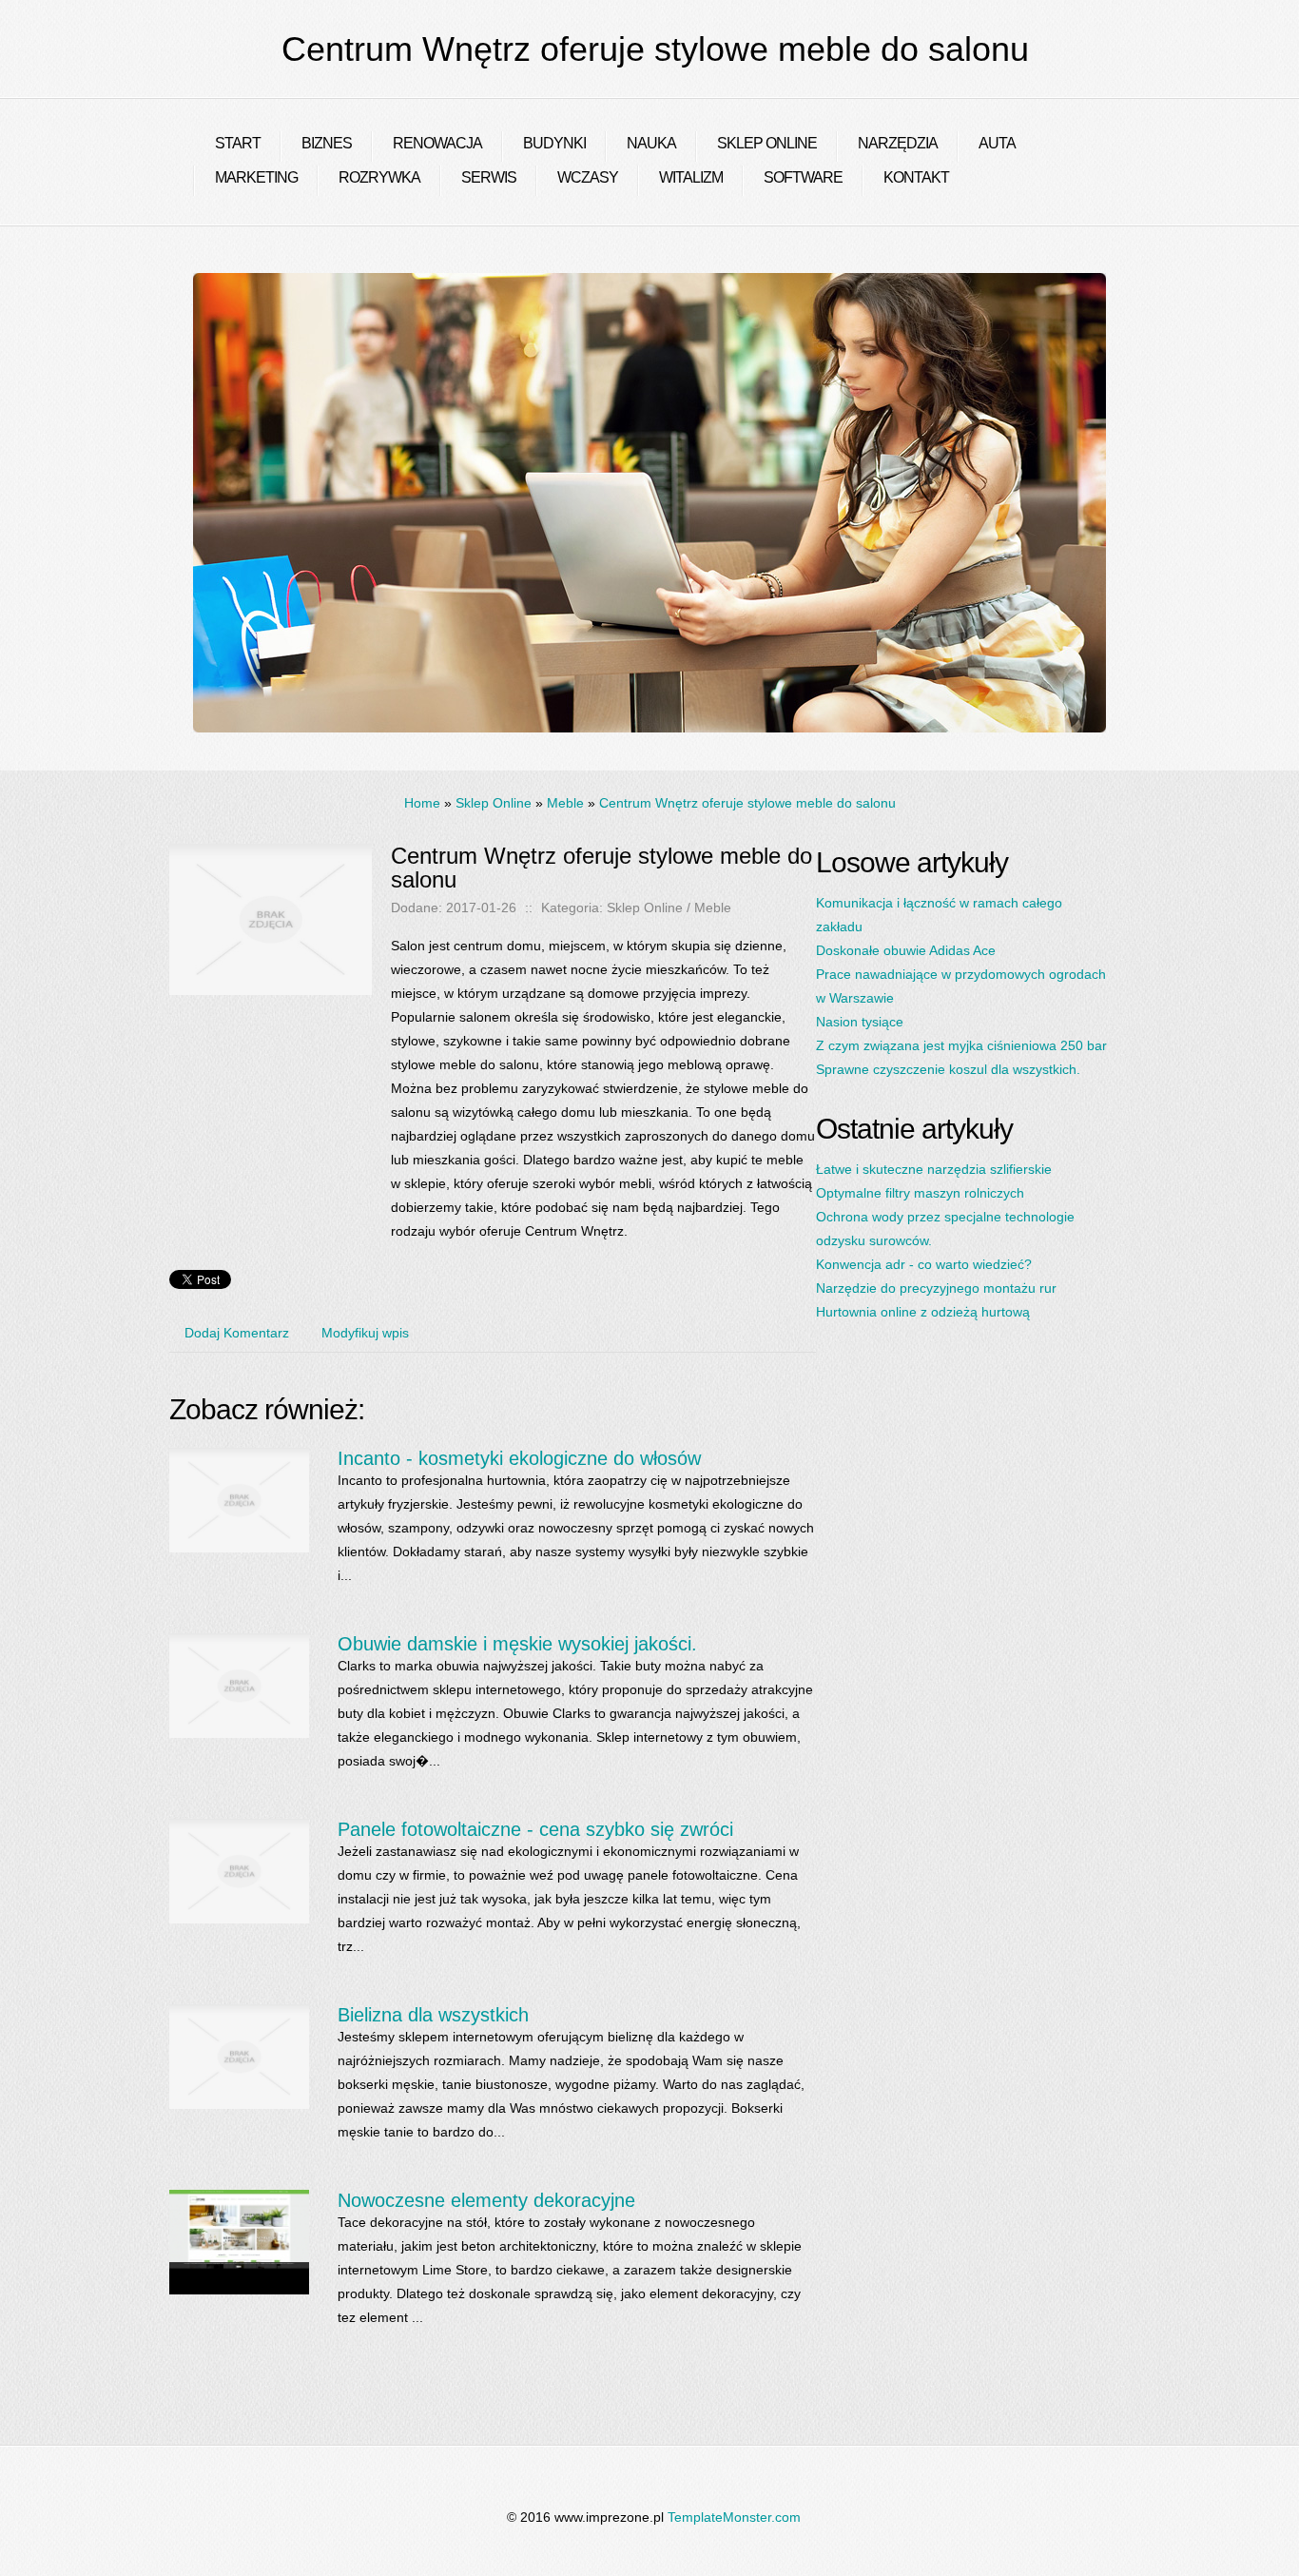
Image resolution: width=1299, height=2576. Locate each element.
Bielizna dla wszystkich (433, 2015)
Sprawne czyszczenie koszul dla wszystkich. (948, 1069)
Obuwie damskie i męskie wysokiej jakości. (517, 1644)
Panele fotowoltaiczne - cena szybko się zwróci (535, 1829)
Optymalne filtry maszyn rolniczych (920, 1193)
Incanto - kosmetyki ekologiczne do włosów (519, 1458)
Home (422, 803)
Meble (565, 803)
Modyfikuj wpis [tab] (365, 1333)
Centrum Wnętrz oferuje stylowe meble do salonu (747, 803)
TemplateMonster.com (734, 2517)
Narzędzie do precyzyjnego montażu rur (936, 1288)
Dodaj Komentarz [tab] (237, 1333)
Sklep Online (494, 803)
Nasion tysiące (860, 1022)
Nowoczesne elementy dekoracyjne (486, 2200)
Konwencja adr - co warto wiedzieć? (924, 1264)
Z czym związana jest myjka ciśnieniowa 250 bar (961, 1045)
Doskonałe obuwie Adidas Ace (906, 950)
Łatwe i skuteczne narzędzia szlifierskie (934, 1169)
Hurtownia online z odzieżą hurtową (923, 1312)
